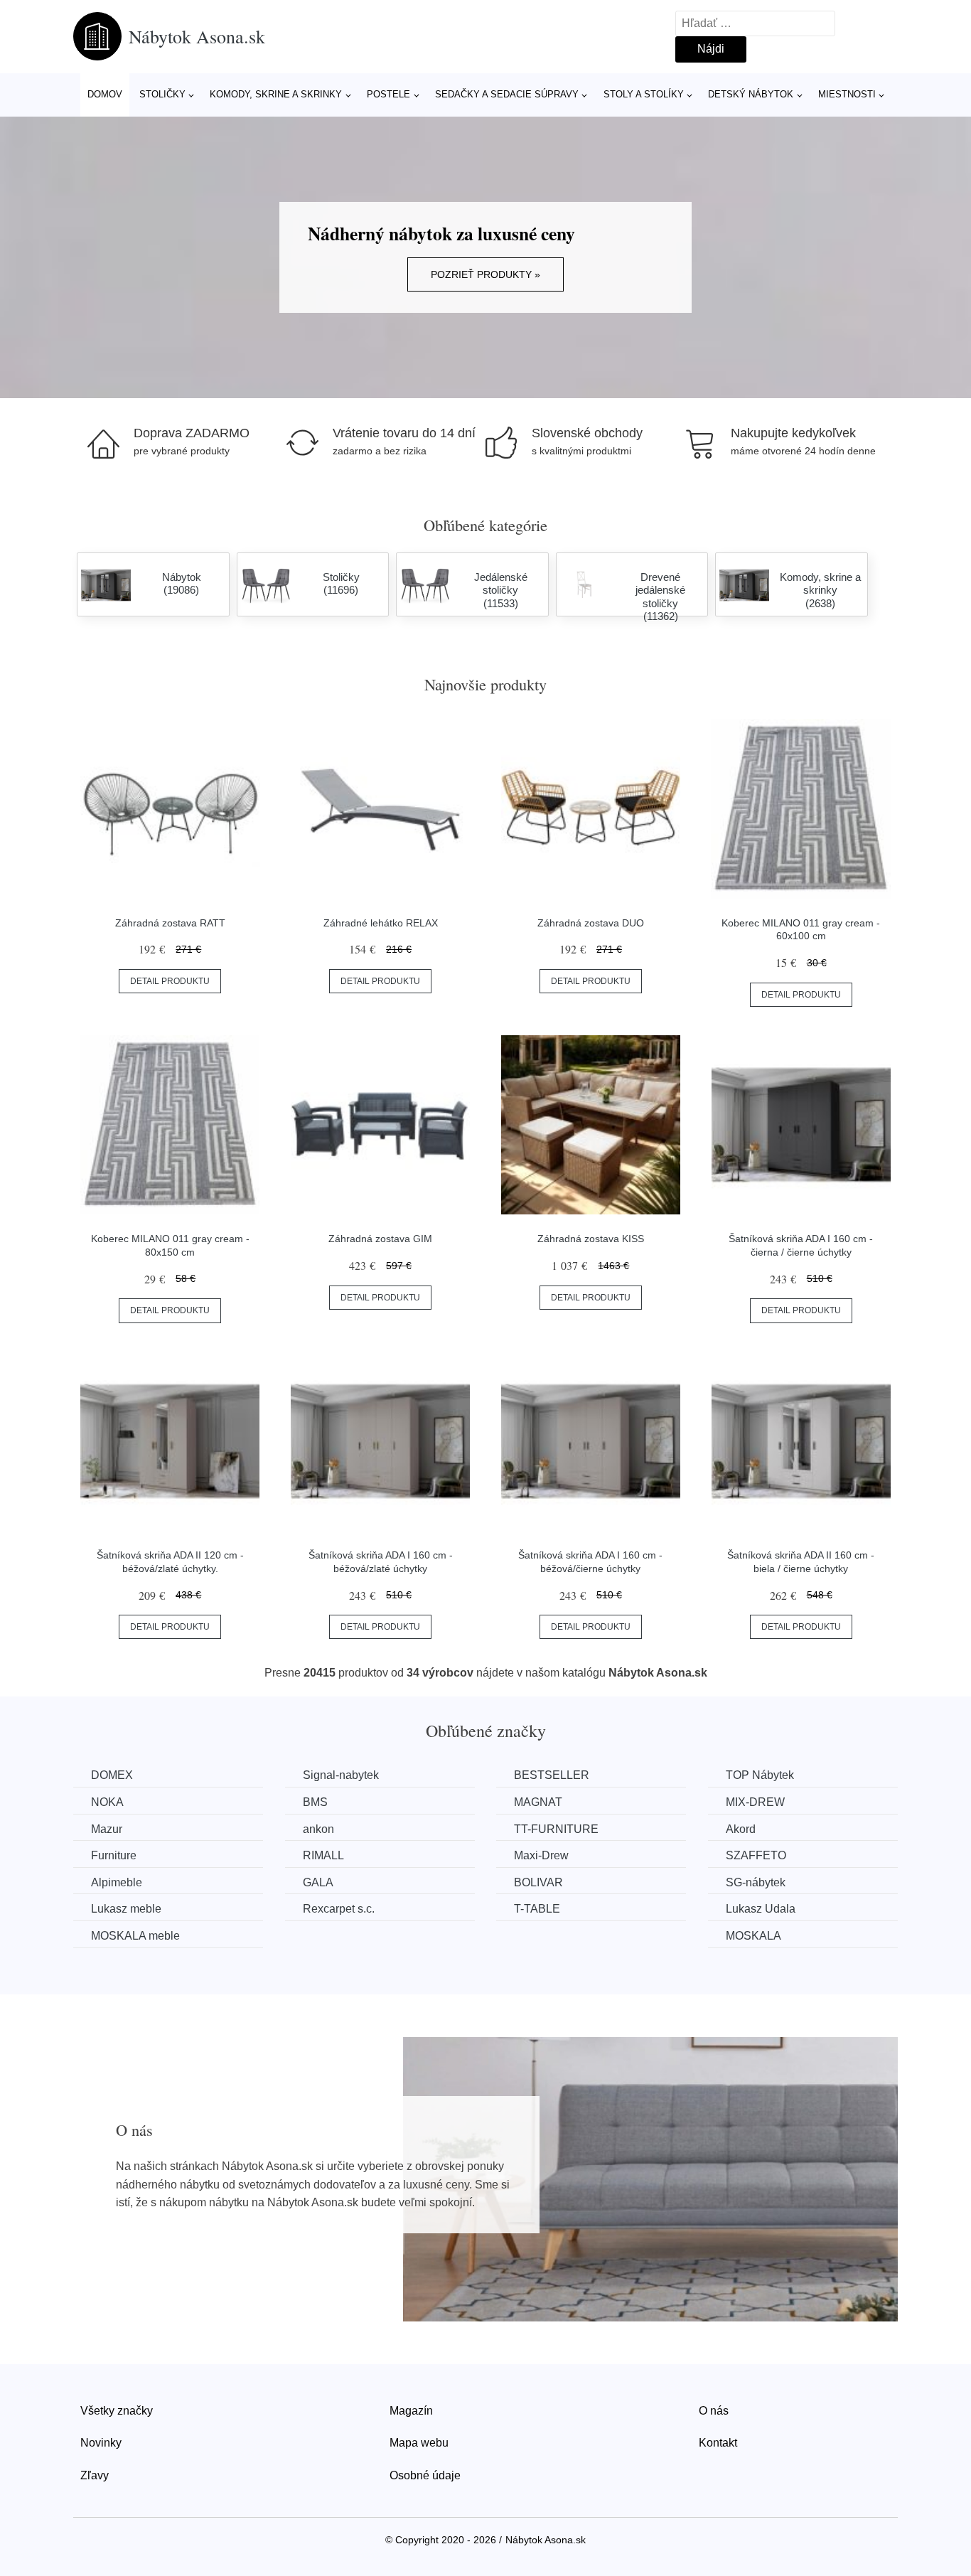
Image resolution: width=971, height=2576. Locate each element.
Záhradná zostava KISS (591, 1239)
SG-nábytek (756, 1882)
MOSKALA (753, 1936)
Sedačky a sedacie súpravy (507, 94)
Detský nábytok (751, 94)
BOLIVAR (538, 1882)
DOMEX (112, 1775)
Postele (388, 94)
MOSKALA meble (135, 1936)
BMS (315, 1802)
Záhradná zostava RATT (170, 923)
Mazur (107, 1829)
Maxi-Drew (541, 1855)
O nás (714, 2411)
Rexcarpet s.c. (339, 1909)
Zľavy (95, 2475)
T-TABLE (537, 1909)
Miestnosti (847, 94)
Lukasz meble (126, 1909)
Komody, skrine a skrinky (276, 94)
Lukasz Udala (761, 1909)
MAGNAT (538, 1802)
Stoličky (162, 94)
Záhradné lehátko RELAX (381, 923)
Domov (105, 94)
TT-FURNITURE (556, 1829)
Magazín (411, 2411)
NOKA (107, 1802)
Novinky (101, 2443)
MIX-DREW (755, 1802)
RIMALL (323, 1855)
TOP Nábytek (760, 1775)
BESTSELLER (552, 1775)
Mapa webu (419, 2443)
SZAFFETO (756, 1855)
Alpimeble (117, 1882)
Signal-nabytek (341, 1775)
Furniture (114, 1855)
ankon (318, 1829)
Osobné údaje (425, 2475)
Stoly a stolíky (644, 94)
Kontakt (718, 2443)
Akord (741, 1829)
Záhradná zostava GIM (380, 1239)
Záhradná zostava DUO (591, 923)
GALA (318, 1882)
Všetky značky (117, 2411)
